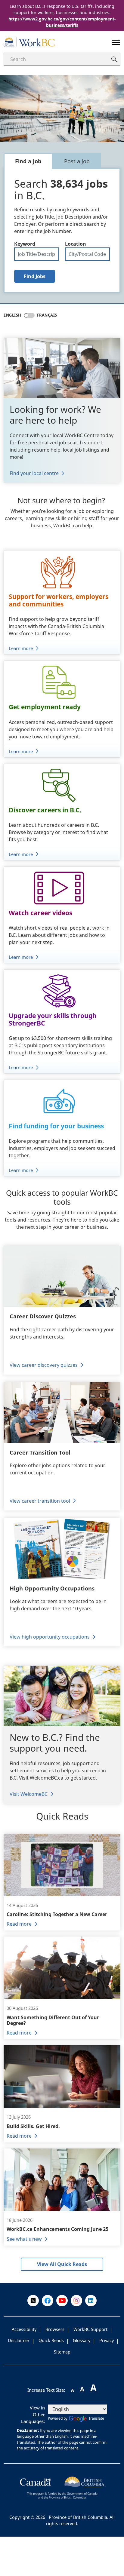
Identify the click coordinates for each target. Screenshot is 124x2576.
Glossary (82, 2340)
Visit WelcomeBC (29, 1794)
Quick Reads (51, 2340)
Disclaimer (19, 2340)
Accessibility (24, 2329)
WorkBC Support (90, 2329)
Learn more (21, 648)
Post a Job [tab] (77, 161)
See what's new (24, 2239)
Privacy (107, 2340)
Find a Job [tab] (28, 161)
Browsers (55, 2329)
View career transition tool (40, 1501)
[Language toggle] (29, 315)
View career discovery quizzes (44, 1365)
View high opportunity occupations (50, 1637)
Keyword (25, 244)
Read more (19, 1924)
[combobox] (87, 254)
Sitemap (62, 2352)
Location (76, 244)
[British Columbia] (62, 2487)
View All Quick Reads (62, 2264)
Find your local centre (34, 473)
